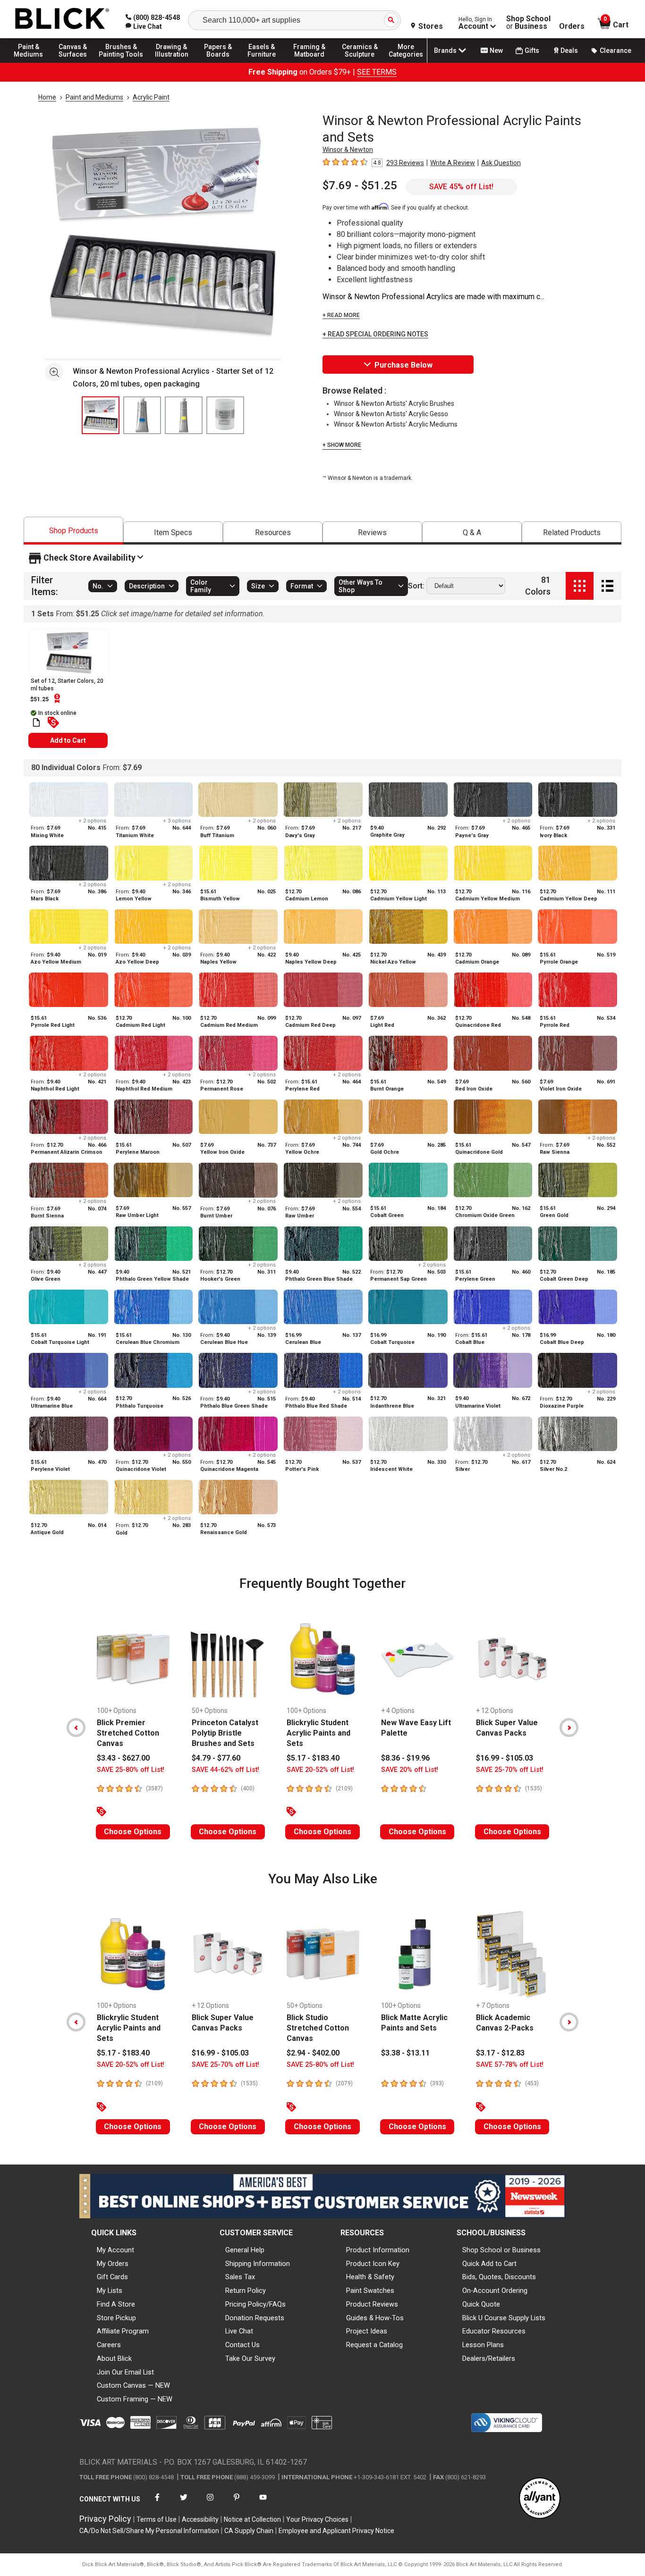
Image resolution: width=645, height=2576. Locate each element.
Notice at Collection (252, 2519)
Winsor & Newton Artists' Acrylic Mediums (396, 424)
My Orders (113, 2264)
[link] (144, 26)
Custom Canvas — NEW (133, 2385)
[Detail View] (607, 586)
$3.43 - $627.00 (123, 1758)
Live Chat (239, 2331)
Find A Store (116, 2304)
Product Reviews (372, 2304)
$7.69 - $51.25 (360, 185)
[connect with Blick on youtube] (263, 2503)
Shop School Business (528, 23)
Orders (572, 26)
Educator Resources (494, 2331)
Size (258, 586)
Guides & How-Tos (375, 2318)
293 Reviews (405, 163)
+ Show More (342, 445)
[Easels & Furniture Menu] (264, 62)
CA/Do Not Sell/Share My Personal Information (149, 2531)
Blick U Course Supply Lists (504, 2318)
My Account (115, 2250)
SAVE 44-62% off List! (225, 1770)
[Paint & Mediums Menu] (33, 62)
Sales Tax (240, 2277)
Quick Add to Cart (489, 2264)
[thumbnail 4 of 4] (225, 415)
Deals (569, 50)
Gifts (532, 50)
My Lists (110, 2291)
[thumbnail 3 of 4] (184, 415)
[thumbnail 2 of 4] (142, 415)
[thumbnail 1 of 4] (101, 415)
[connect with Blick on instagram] (210, 2503)
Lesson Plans (483, 2345)
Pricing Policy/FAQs (255, 2304)
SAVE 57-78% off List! (510, 2065)
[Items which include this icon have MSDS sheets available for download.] (36, 722)
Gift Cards (112, 2277)
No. (98, 586)
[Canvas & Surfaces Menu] (75, 62)
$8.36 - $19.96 (405, 1758)
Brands (445, 50)
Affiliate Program (123, 2331)
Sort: (416, 586)
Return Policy (246, 2291)
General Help (245, 2250)
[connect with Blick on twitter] (184, 2503)
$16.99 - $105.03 (505, 1758)
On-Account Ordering (495, 2291)
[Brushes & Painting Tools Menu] (121, 62)
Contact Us (242, 2345)
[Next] (569, 1728)
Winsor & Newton (348, 150)
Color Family (201, 586)
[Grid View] (580, 586)
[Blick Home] (62, 19)
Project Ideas (367, 2331)
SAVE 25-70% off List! (510, 1770)
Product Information (378, 2250)
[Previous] (76, 1728)
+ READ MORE (341, 315)
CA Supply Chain (249, 2531)
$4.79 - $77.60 (216, 1758)
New (496, 50)
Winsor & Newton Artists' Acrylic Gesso (391, 414)
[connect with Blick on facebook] (157, 2503)
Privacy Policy (105, 2519)
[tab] (73, 531)
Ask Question (501, 163)
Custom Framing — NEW (135, 2399)
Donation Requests (255, 2318)
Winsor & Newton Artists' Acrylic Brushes (394, 403)
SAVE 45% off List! (461, 187)
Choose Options (133, 1832)
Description (147, 586)
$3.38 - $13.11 (405, 2053)
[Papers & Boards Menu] (222, 62)
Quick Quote (481, 2304)
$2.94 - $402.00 (313, 2053)
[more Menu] (406, 62)
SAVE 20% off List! (410, 1770)
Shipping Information (258, 2264)
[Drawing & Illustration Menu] (172, 62)
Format (302, 586)
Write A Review (453, 163)
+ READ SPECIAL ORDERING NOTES (375, 334)
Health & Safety (370, 2277)
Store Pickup (116, 2318)
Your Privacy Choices (317, 2519)
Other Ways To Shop (361, 586)
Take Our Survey (250, 2358)
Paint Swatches (370, 2291)
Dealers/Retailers (489, 2358)
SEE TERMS (377, 72)
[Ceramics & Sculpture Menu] (360, 62)
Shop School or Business (501, 2250)
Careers (109, 2345)
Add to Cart (68, 740)
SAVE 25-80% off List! (131, 1770)
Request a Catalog (374, 2345)
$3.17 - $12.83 (500, 2053)
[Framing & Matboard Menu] (309, 62)
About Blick (114, 2358)
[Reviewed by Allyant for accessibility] (540, 2499)
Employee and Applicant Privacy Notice (336, 2531)
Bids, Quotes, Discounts (499, 2277)
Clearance (615, 50)
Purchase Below (403, 365)
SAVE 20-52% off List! (320, 1770)
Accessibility (200, 2519)
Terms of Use (157, 2519)
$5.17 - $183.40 (313, 1758)
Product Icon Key (373, 2264)
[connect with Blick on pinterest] (237, 2503)
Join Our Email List (125, 2372)
